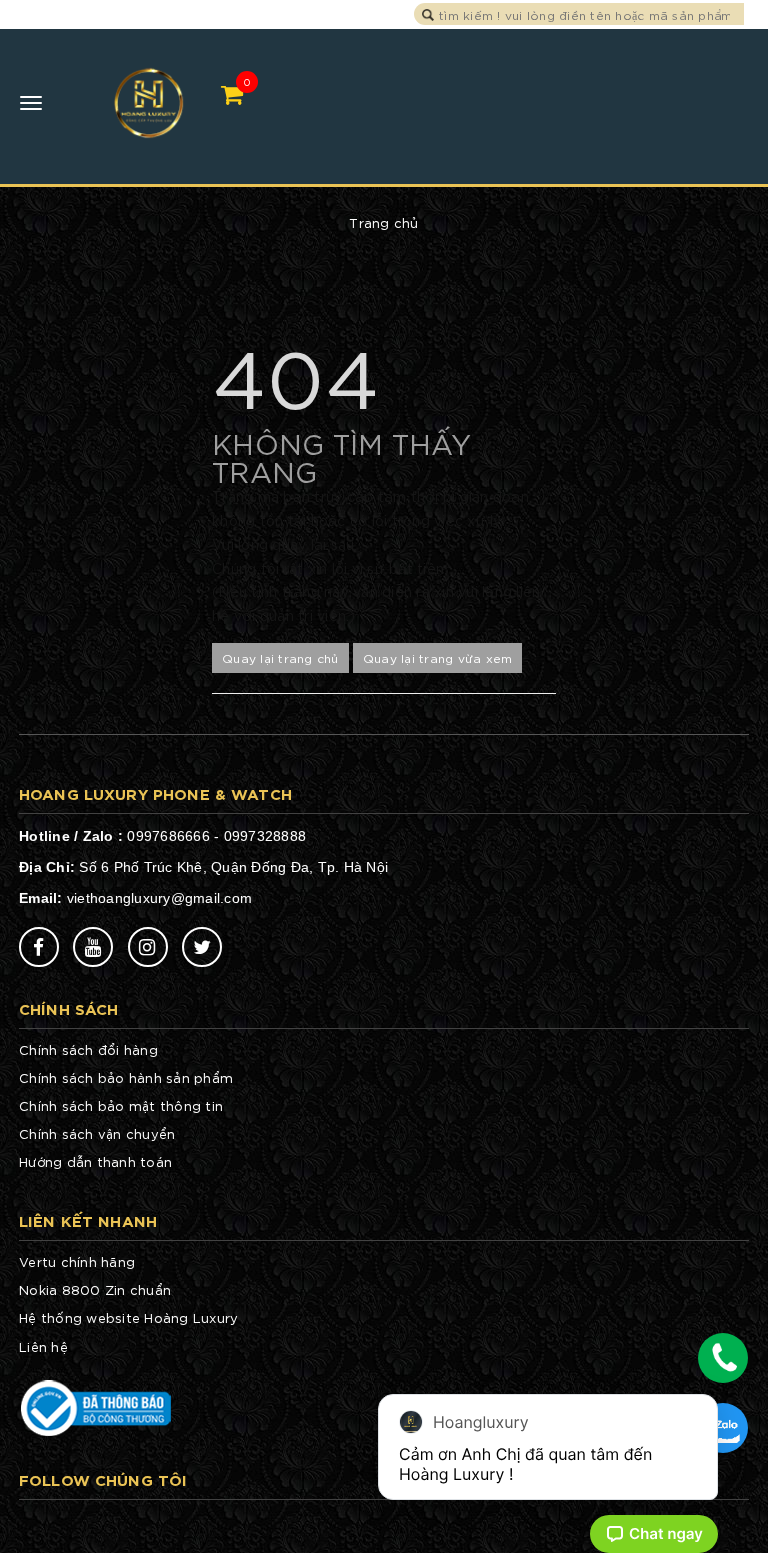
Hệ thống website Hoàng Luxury (128, 1317)
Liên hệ (43, 1346)
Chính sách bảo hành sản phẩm (126, 1077)
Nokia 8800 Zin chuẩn (95, 1289)
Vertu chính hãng (77, 1261)
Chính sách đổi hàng (88, 1049)
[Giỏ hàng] (232, 93)
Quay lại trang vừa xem (438, 657)
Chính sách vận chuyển (97, 1133)
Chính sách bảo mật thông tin (121, 1105)
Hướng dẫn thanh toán (95, 1161)
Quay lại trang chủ (280, 657)
